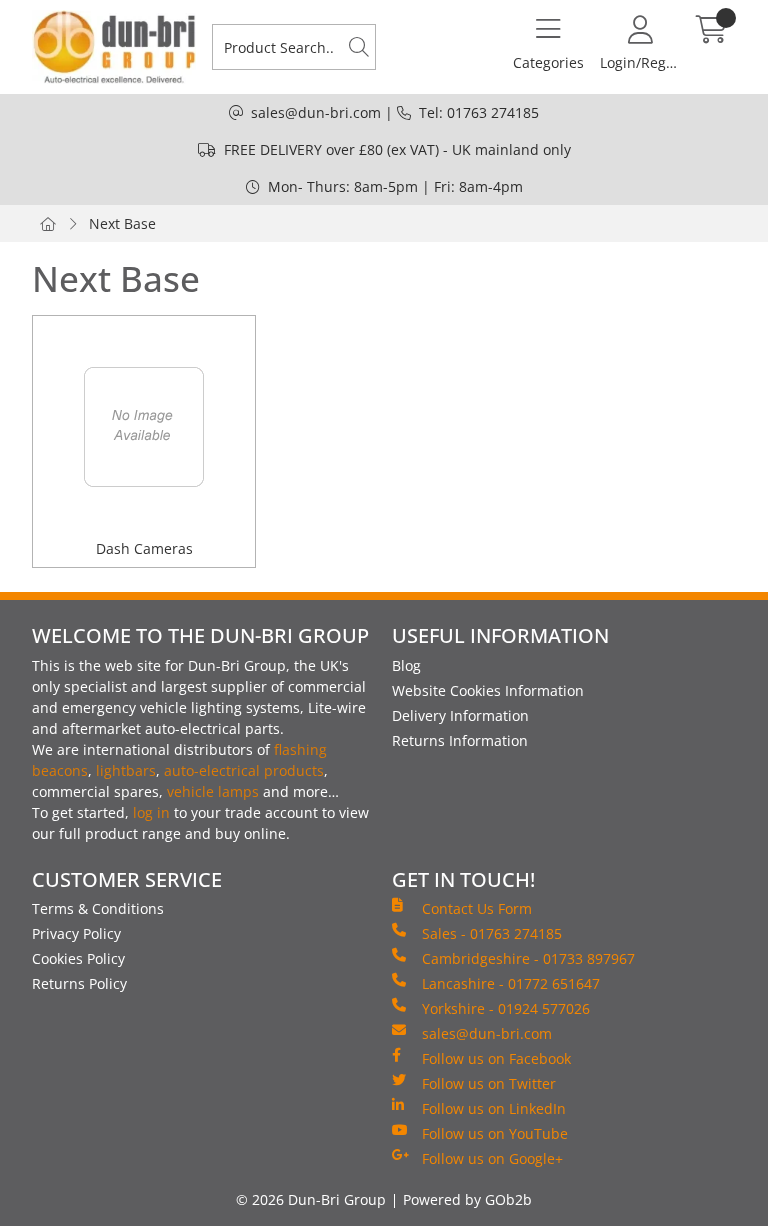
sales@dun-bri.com (316, 112)
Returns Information (460, 740)
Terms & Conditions (98, 908)
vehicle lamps (213, 791)
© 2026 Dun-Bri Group (311, 1199)
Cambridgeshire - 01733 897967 (528, 958)
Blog (406, 665)
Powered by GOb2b (467, 1199)
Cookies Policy (78, 958)
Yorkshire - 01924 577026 (506, 1008)
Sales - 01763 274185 (492, 933)
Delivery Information (460, 715)
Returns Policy (79, 983)
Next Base (122, 223)
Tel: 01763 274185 (479, 112)
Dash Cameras (144, 548)
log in (151, 812)
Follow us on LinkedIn (494, 1108)
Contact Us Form (477, 908)
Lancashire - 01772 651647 (511, 983)
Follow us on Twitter (489, 1083)
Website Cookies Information (488, 690)
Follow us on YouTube (495, 1133)
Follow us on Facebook (496, 1058)
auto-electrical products (244, 770)
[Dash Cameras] (144, 427)
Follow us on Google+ (492, 1158)
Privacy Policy (76, 933)
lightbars (126, 770)
